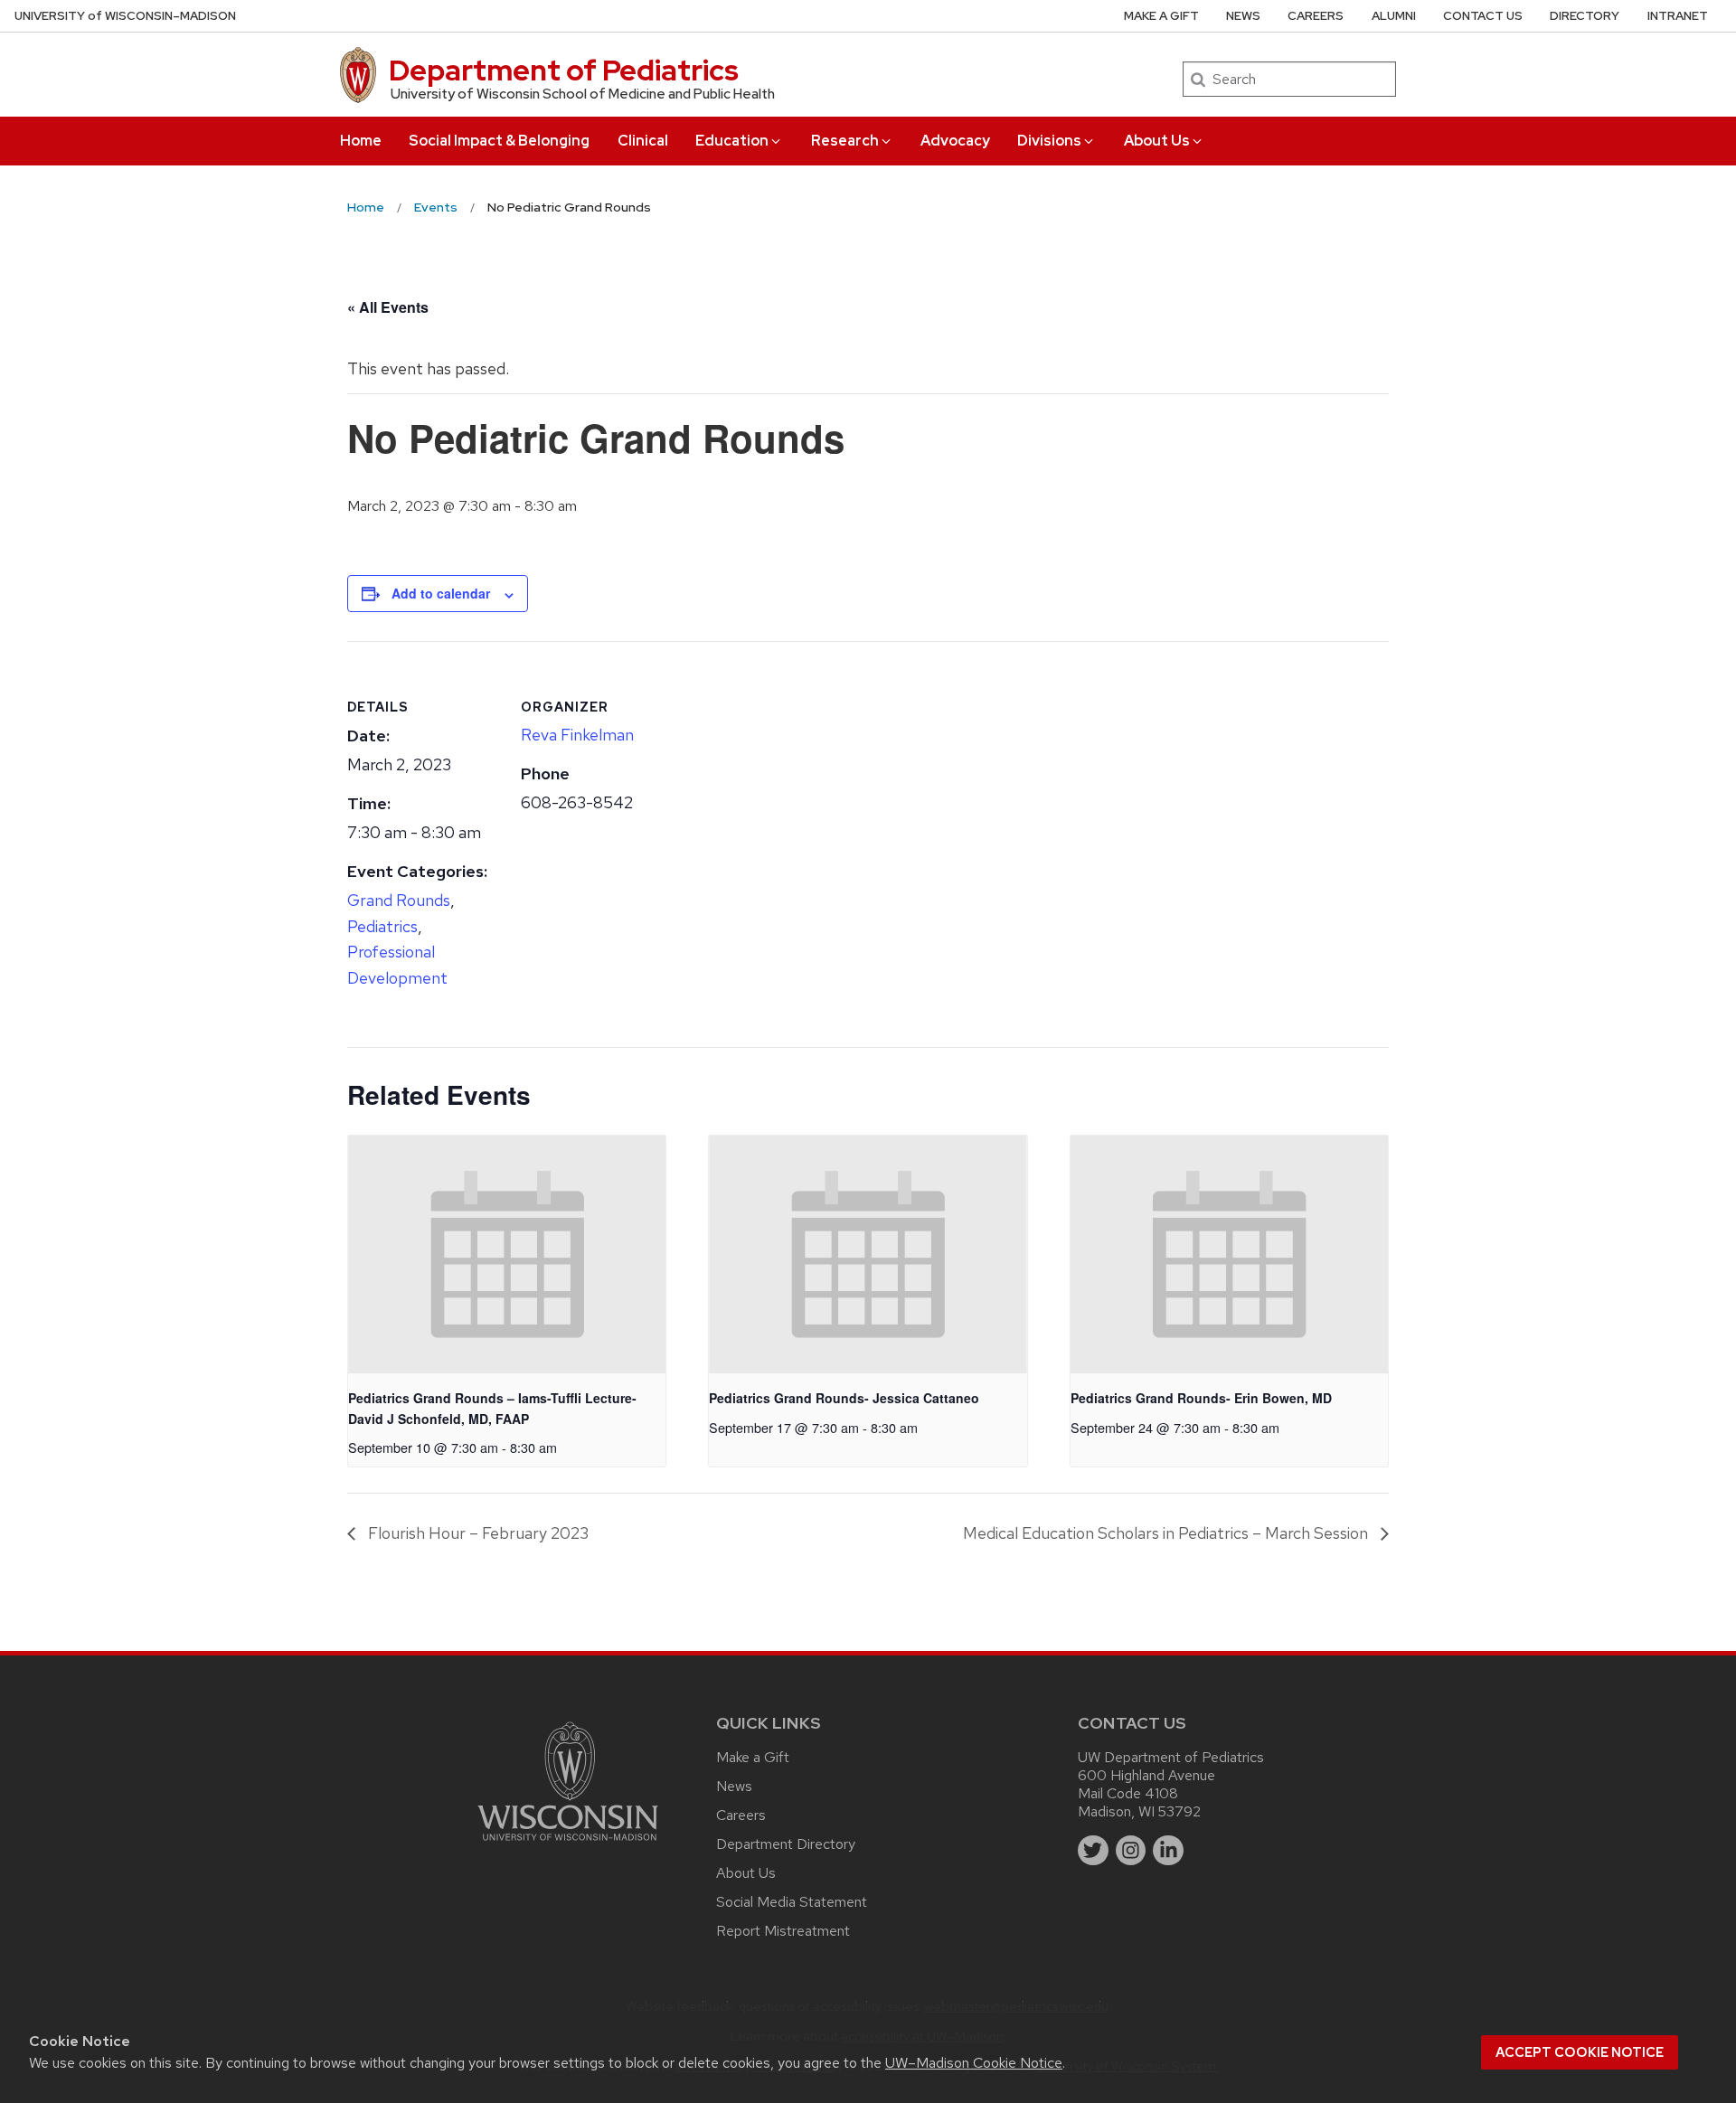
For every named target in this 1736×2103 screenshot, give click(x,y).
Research (845, 141)
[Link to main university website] (568, 1844)
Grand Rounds (399, 900)
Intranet (1678, 16)
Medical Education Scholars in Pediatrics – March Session (1167, 1533)
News (1243, 16)
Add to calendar (441, 593)
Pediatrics (382, 926)
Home (361, 141)
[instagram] (1131, 1851)
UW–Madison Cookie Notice (974, 2063)
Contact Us (1483, 16)
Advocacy (955, 141)
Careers (1316, 16)
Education (732, 141)
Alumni (1394, 16)
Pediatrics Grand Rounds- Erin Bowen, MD (1201, 1398)
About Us (1157, 141)
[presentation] (507, 1254)
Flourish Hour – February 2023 (476, 1533)
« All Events (388, 307)
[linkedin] (1168, 1851)
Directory (1585, 16)
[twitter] (1093, 1851)
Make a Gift (1161, 16)
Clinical (643, 141)
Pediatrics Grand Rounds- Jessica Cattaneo (844, 1398)
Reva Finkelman (577, 735)
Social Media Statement (792, 1902)
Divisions (1049, 141)
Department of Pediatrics (564, 70)
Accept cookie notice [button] (1580, 2052)
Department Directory (786, 1844)
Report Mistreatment (783, 1931)
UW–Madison (125, 16)
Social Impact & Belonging (499, 141)
